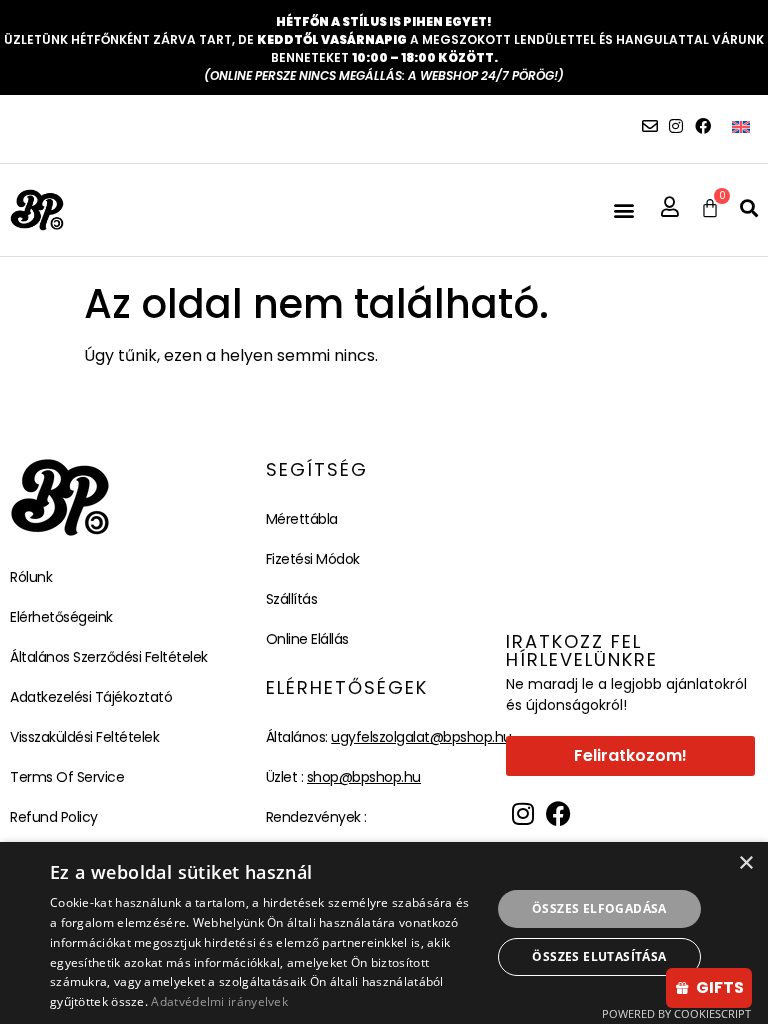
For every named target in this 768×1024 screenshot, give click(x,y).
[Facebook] (703, 126)
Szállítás (292, 599)
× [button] (745, 863)
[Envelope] (650, 126)
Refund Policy (54, 817)
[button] (623, 210)
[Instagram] (676, 126)
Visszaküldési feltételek (84, 737)
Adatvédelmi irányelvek (219, 1001)
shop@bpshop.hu (364, 777)
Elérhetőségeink (61, 617)
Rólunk (31, 577)
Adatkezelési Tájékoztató (91, 697)
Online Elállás (307, 639)
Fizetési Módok (313, 559)
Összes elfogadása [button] (599, 908)
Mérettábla (302, 519)
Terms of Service (67, 777)
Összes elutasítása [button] (599, 956)
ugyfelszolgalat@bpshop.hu (421, 737)
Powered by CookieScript (676, 1013)
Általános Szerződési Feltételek (109, 657)
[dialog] (384, 933)
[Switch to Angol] (741, 126)
